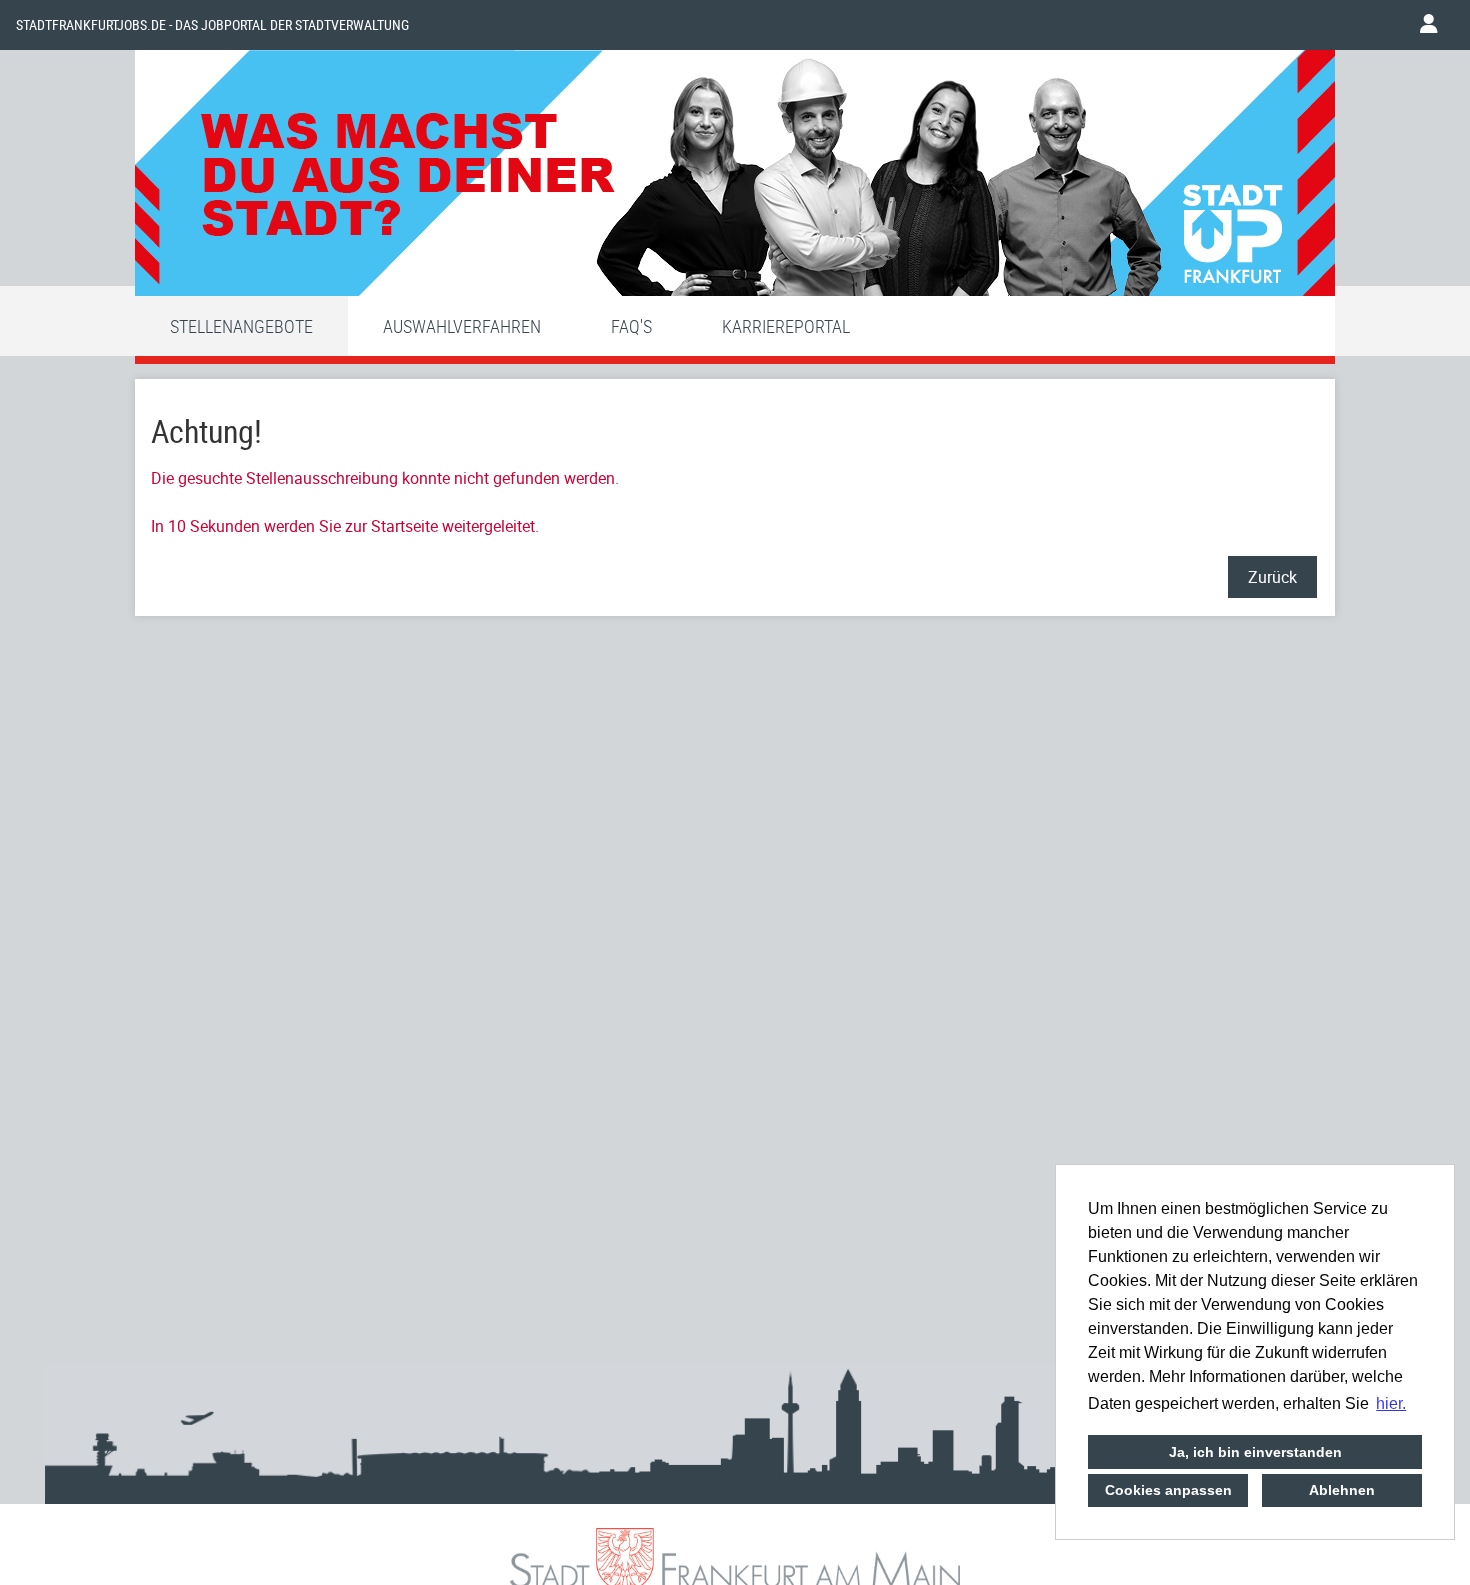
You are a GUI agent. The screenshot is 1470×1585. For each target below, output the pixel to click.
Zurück (1272, 577)
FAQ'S (631, 326)
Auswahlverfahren (462, 326)
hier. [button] (1391, 1403)
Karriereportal (786, 326)
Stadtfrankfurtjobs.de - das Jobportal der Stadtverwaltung (212, 25)
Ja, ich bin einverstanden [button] (1255, 1452)
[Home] (735, 178)
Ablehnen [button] (1342, 1490)
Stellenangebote (241, 326)
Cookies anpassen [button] (1168, 1490)
